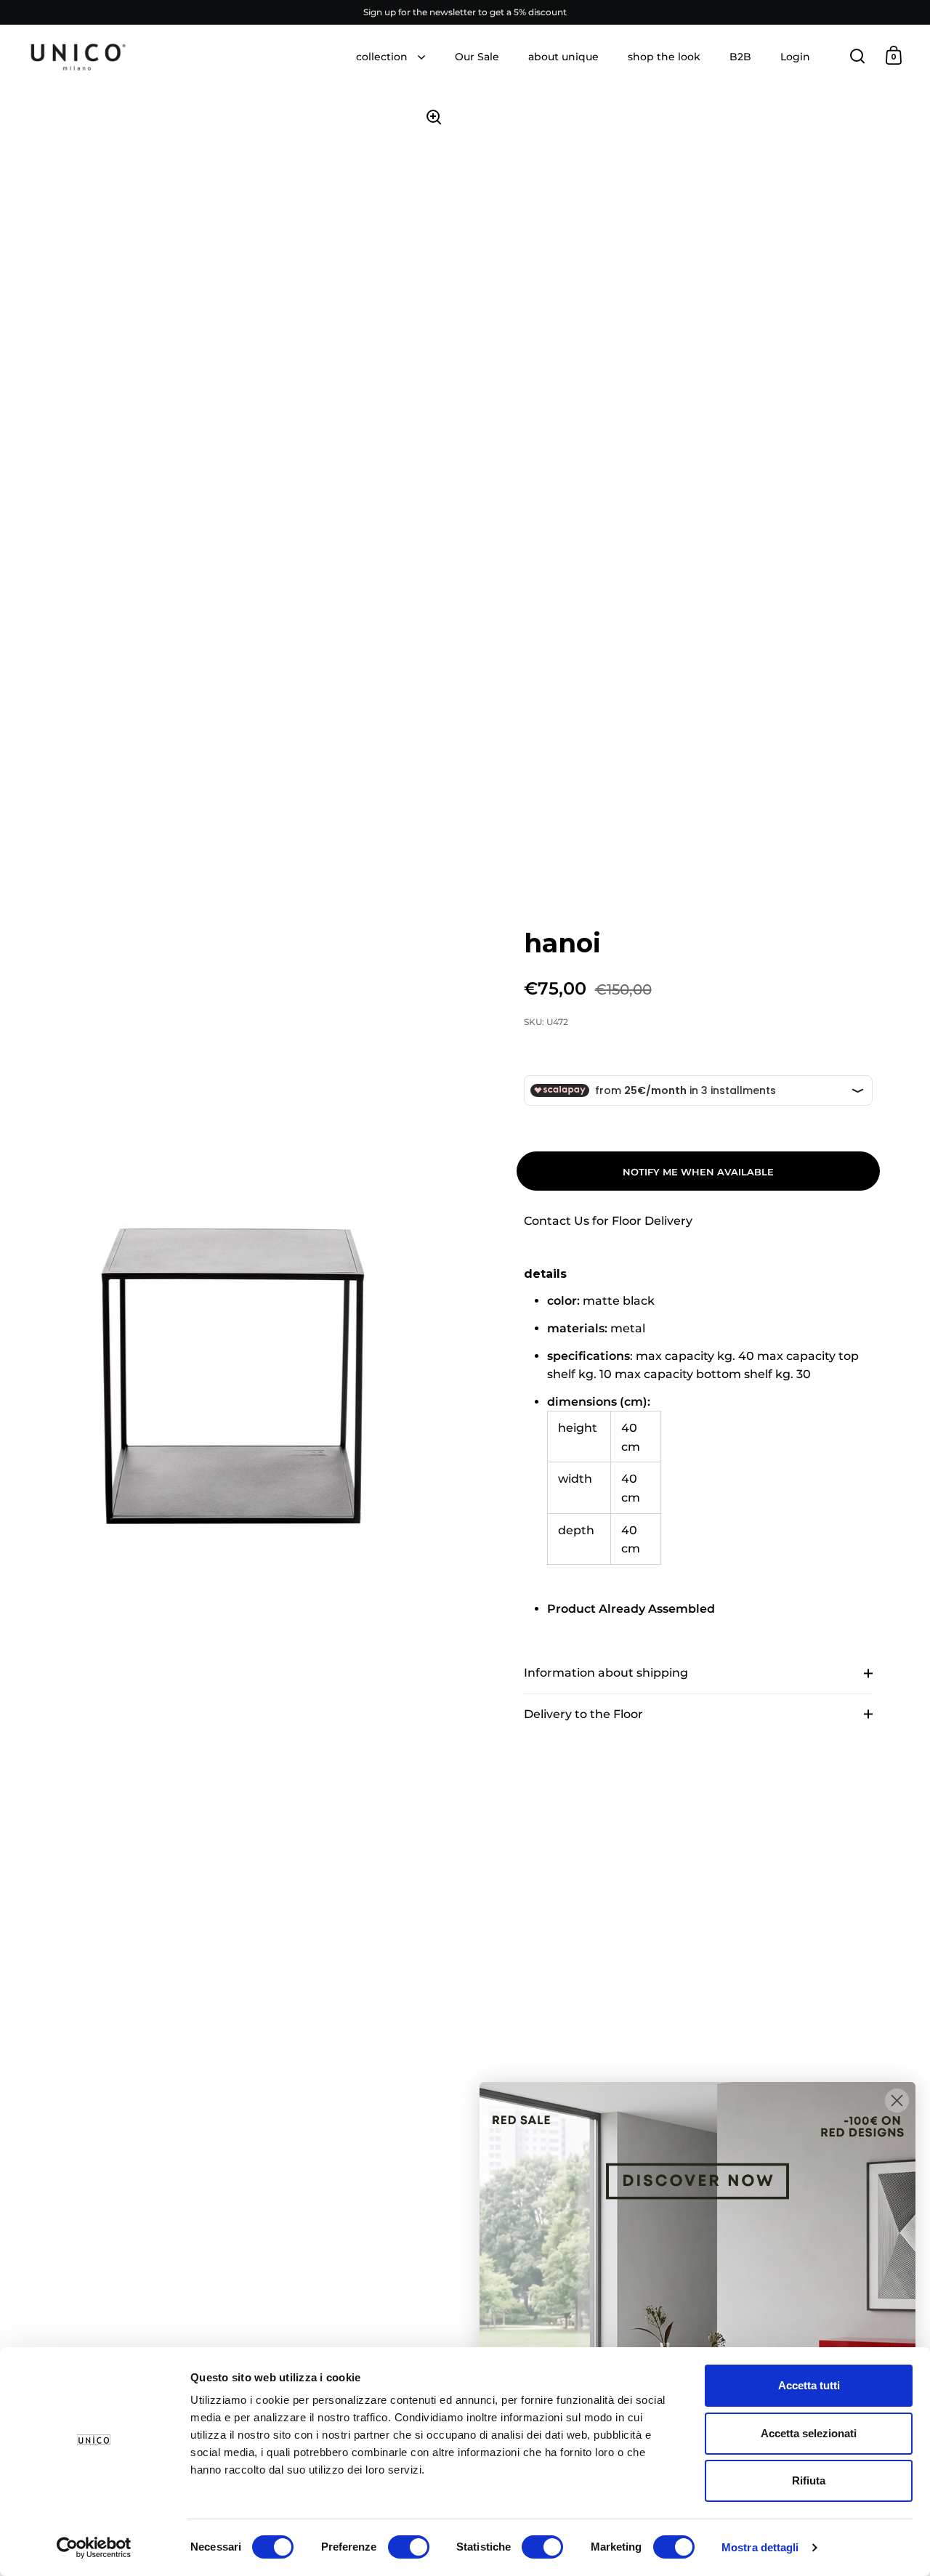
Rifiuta (809, 2480)
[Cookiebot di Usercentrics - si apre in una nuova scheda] (94, 2548)
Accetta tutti (809, 2385)
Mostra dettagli (760, 2547)
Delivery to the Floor (583, 1714)
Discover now (697, 2321)
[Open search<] (858, 56)
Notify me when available (698, 1172)
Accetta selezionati (809, 2433)
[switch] (409, 2548)
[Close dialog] (897, 2101)
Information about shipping (606, 1673)
